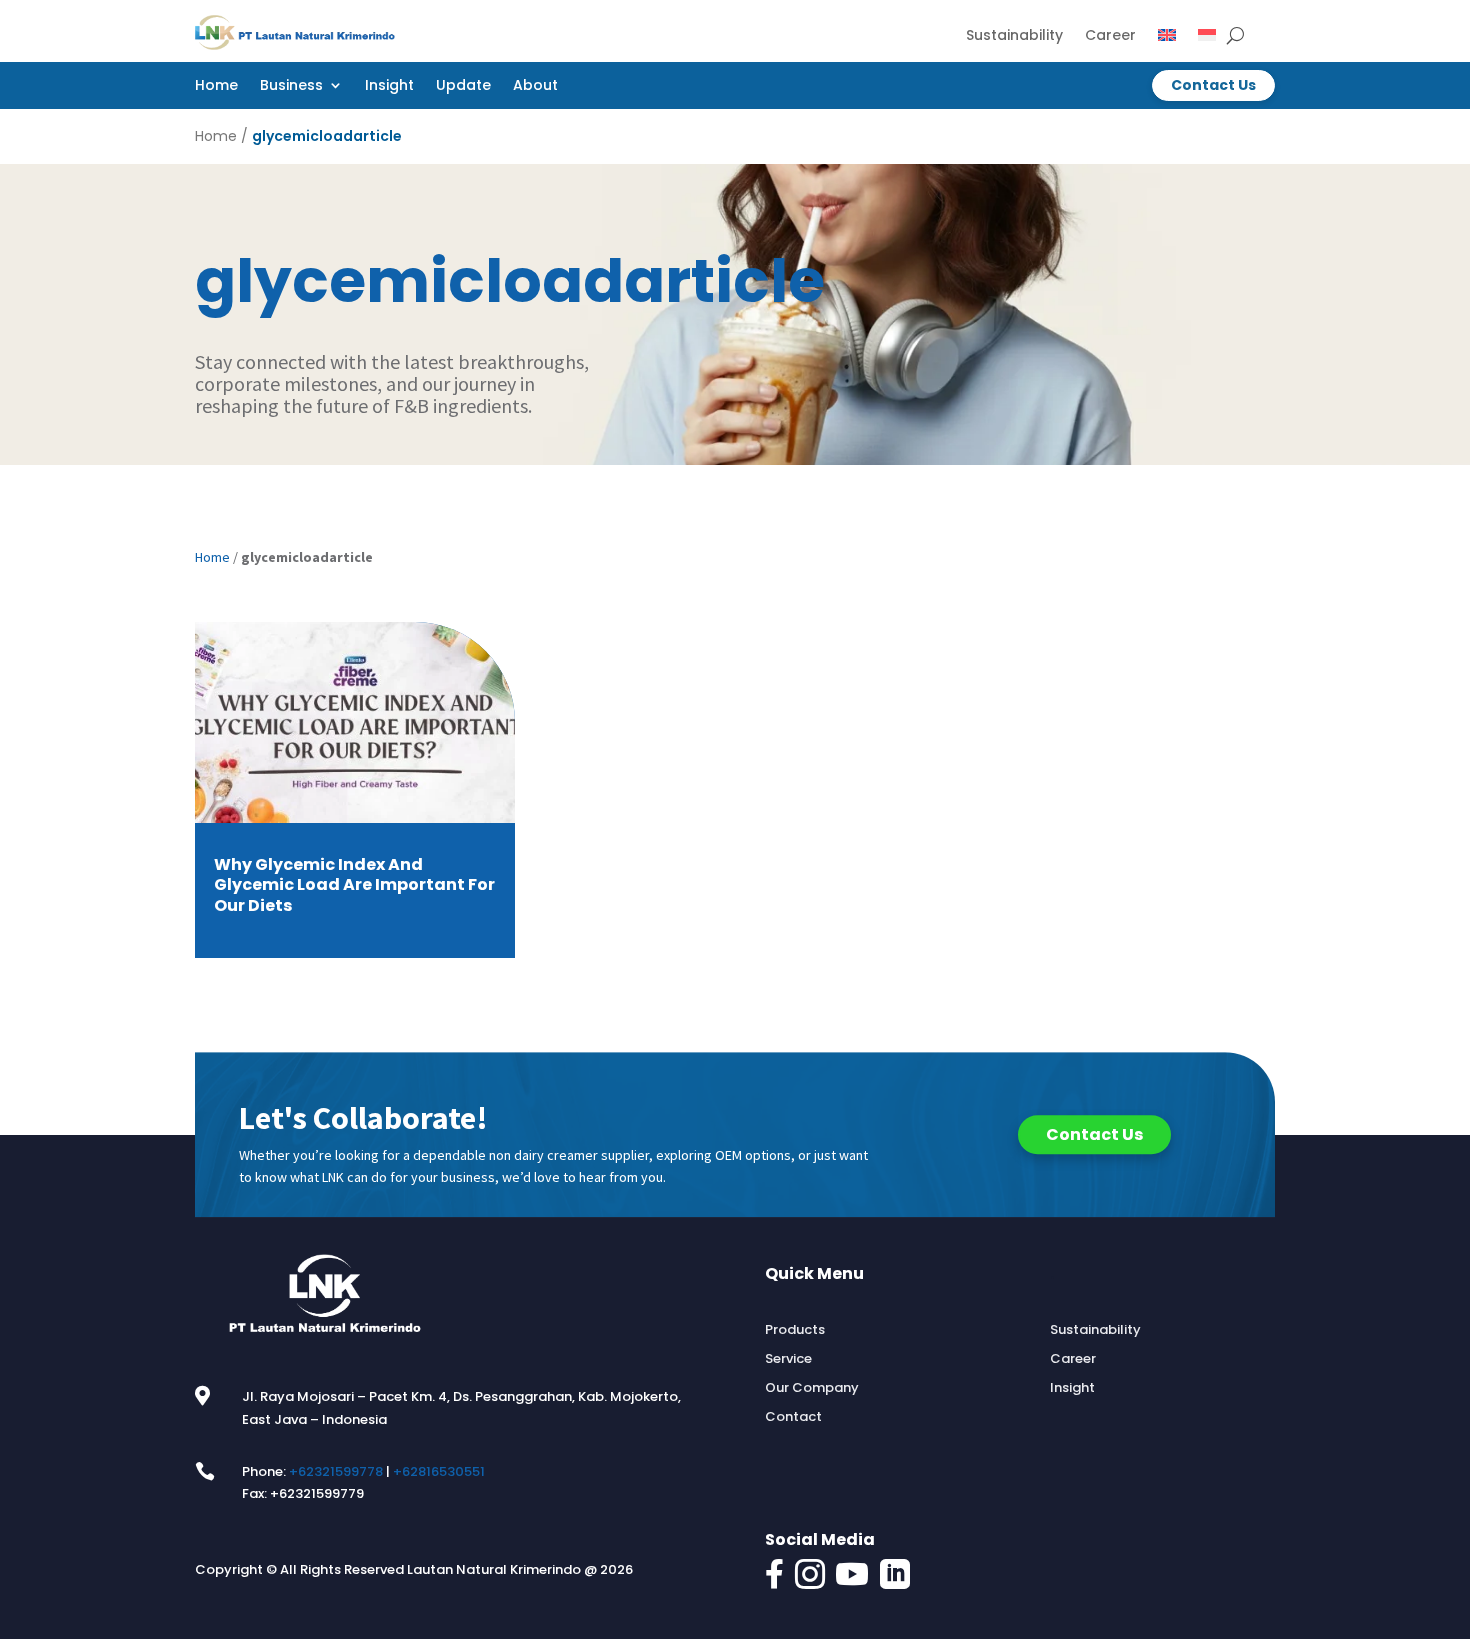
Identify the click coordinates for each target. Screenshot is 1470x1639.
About (535, 86)
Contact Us (1213, 85)
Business (291, 86)
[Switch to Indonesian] (1207, 39)
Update (463, 86)
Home (216, 86)
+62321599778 (336, 1471)
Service (788, 1359)
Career (1110, 36)
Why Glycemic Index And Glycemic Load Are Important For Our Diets (354, 886)
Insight (389, 86)
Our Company (812, 1388)
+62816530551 (439, 1471)
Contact (793, 1417)
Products (795, 1330)
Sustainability (1014, 36)
